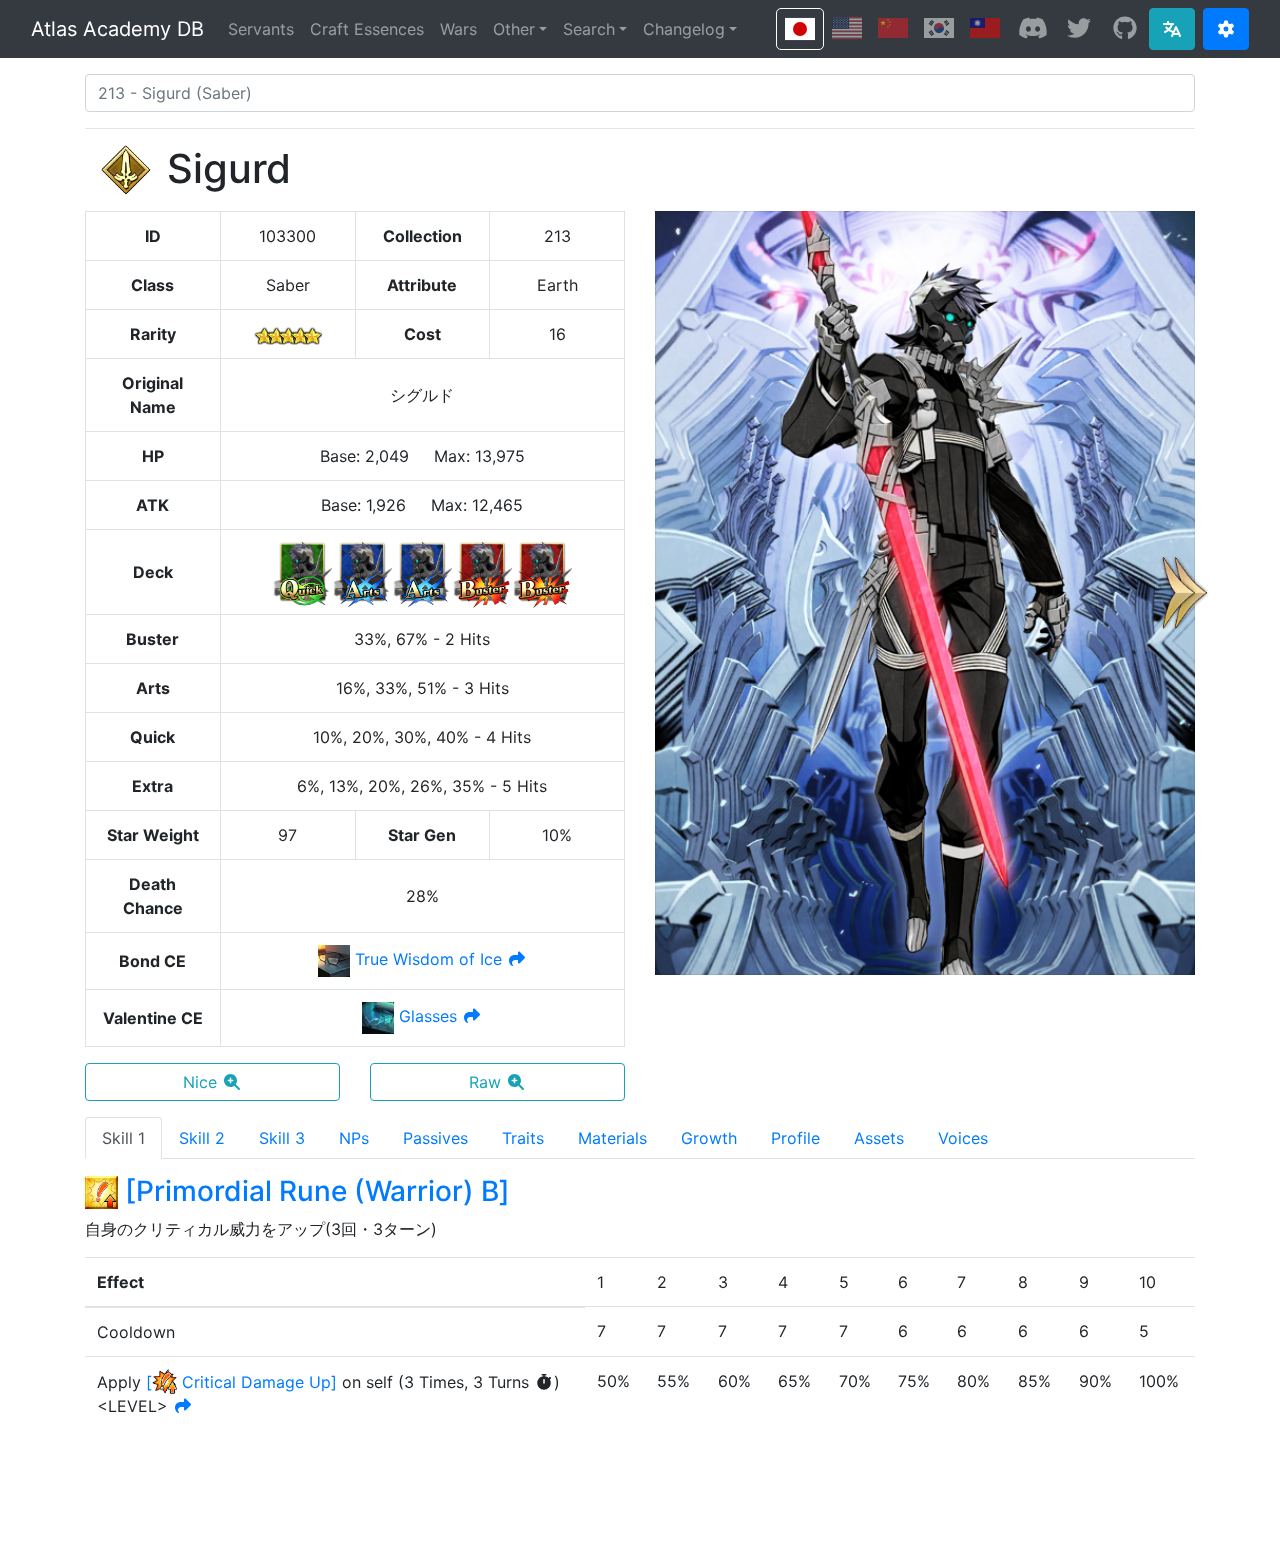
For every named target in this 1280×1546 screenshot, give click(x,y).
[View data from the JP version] (800, 29)
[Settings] (1226, 29)
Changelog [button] (684, 29)
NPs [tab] (354, 1138)
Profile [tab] (795, 1138)
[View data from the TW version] (985, 28)
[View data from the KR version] (939, 28)
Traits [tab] (523, 1138)
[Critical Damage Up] (241, 1382)
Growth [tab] (709, 1138)
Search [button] (589, 29)
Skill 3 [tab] (282, 1138)
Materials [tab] (612, 1138)
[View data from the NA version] (847, 28)
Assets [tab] (879, 1138)
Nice (200, 1082)
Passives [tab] (435, 1138)
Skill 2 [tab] (202, 1138)
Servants (261, 29)
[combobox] (640, 93)
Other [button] (514, 29)
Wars (458, 29)
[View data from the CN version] (893, 28)
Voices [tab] (963, 1138)
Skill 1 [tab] (123, 1138)
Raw (485, 1082)
